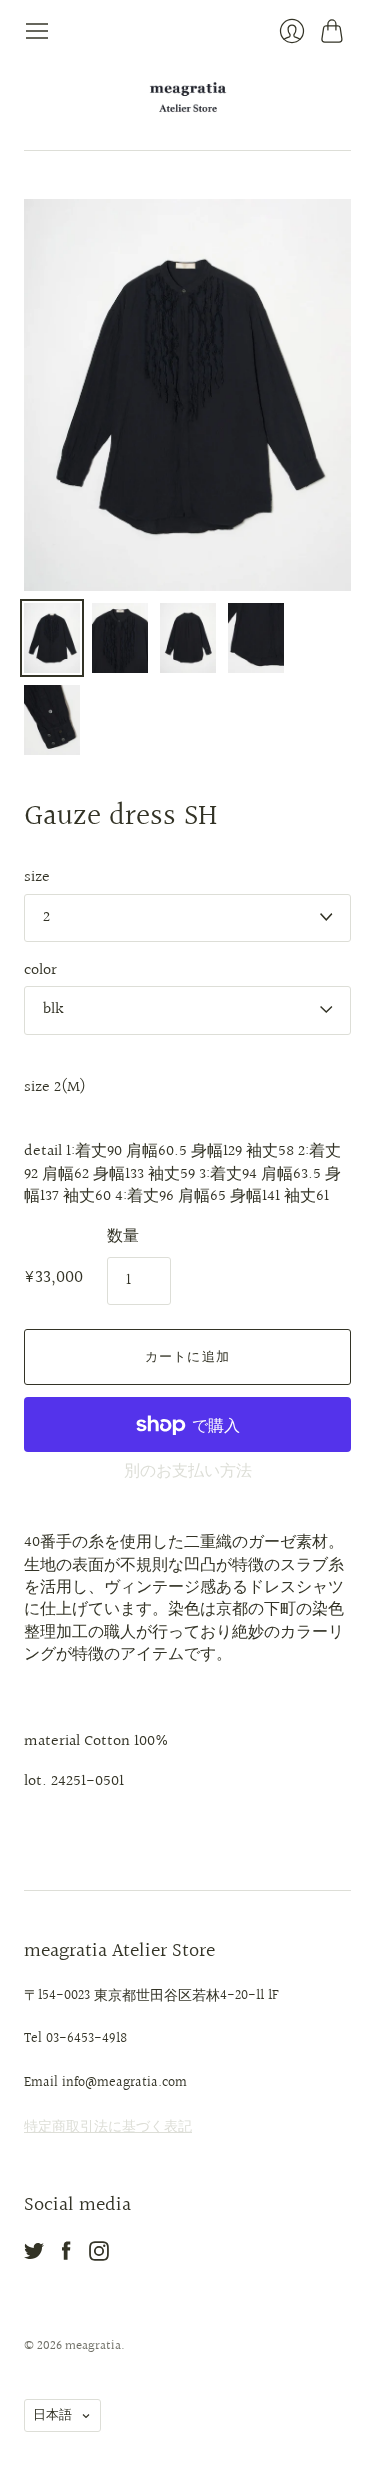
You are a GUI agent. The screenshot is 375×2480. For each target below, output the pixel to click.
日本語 (52, 2415)
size (37, 878)
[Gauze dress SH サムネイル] (52, 638)
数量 (123, 1237)
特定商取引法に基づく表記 (108, 2127)
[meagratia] (188, 97)
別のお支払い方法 (188, 1471)
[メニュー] (37, 31)
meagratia (93, 2346)
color (40, 971)
